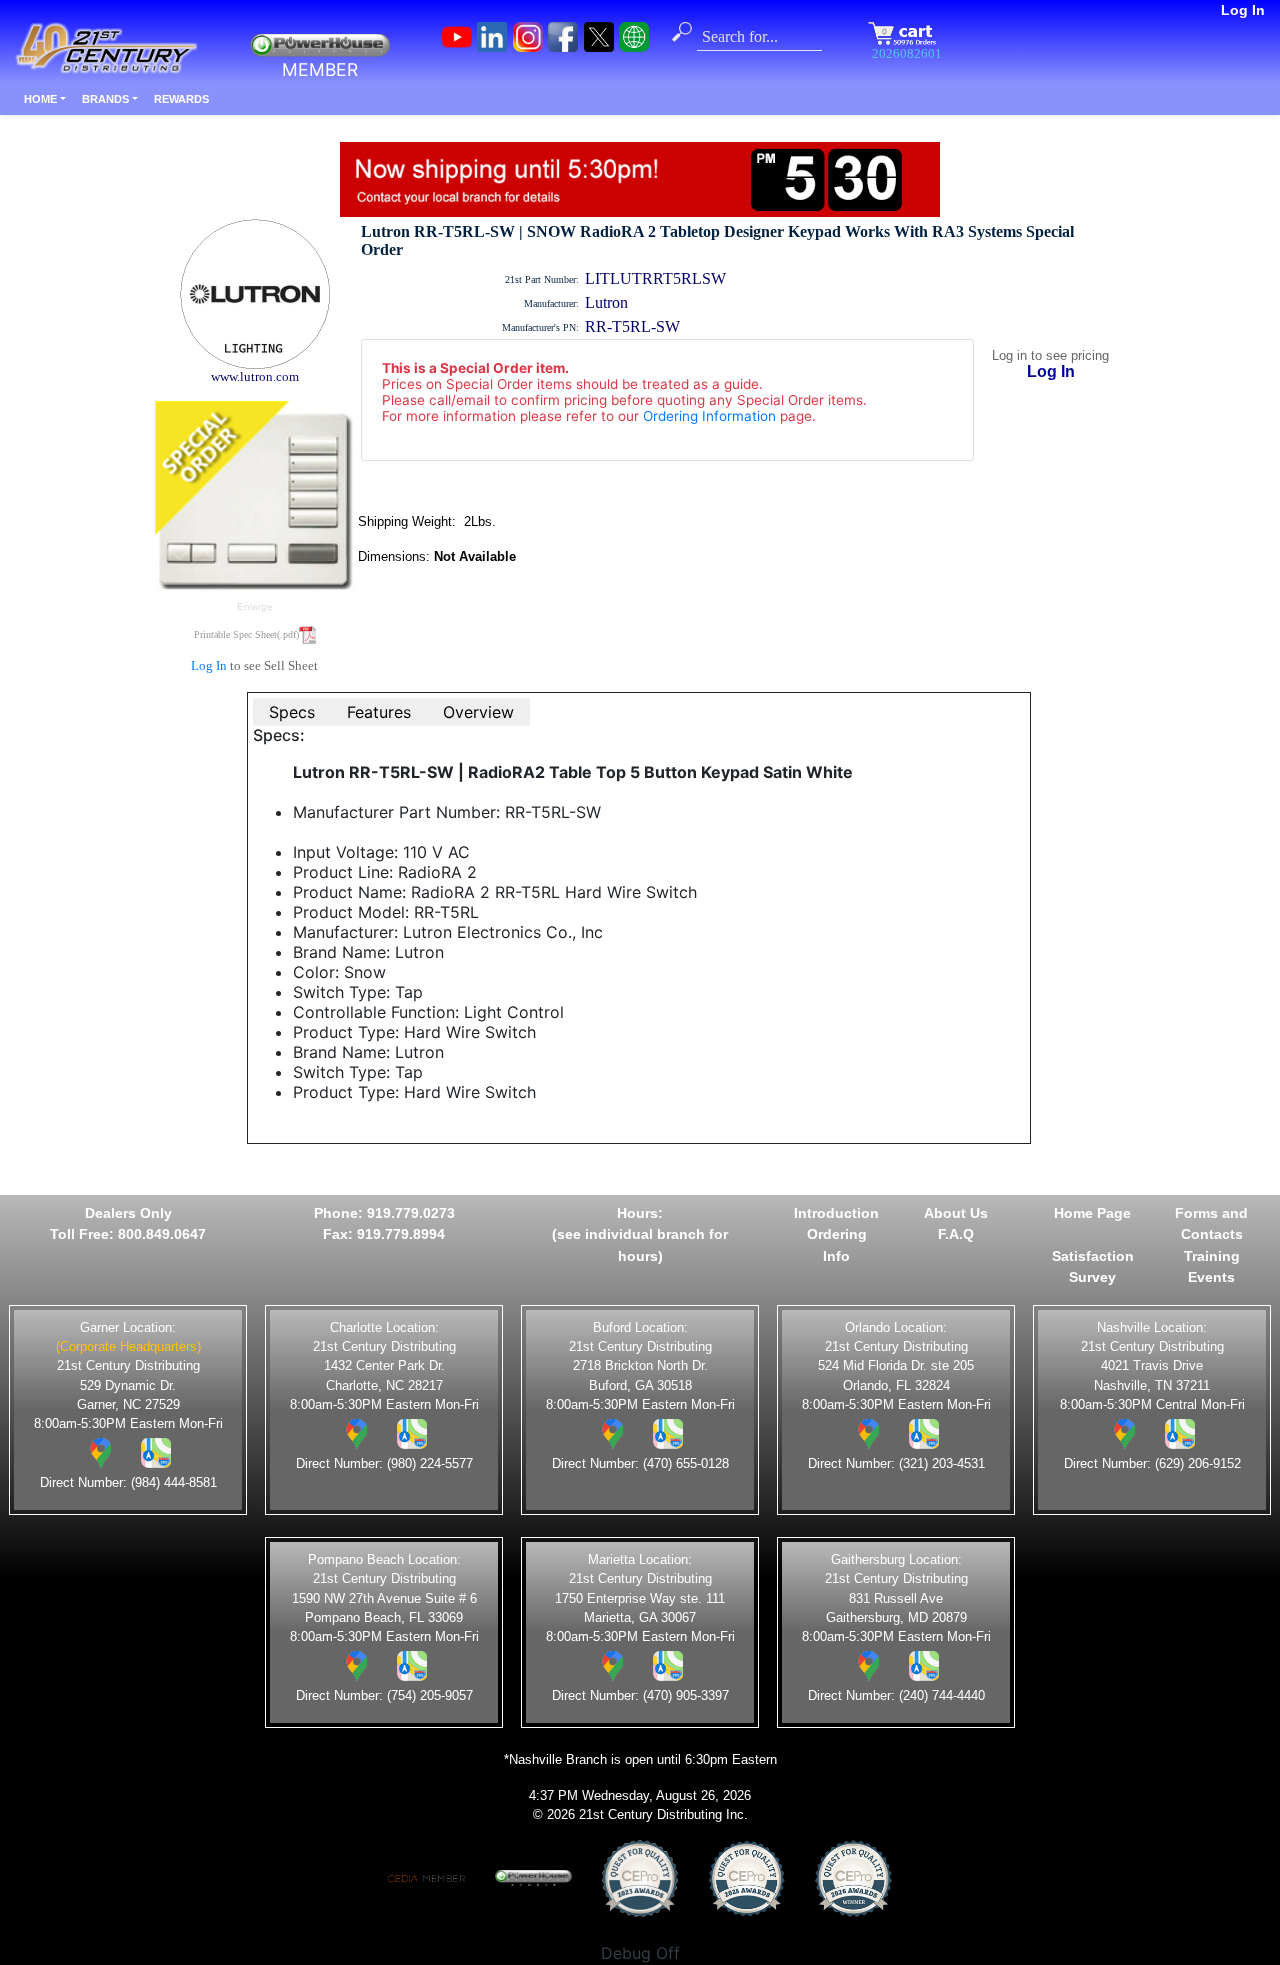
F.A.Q (956, 1234)
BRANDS (105, 99)
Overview (478, 712)
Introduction (836, 1213)
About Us (956, 1213)
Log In (1243, 10)
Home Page (1092, 1213)
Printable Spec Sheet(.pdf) (246, 634)
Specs (292, 712)
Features (379, 712)
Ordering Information (709, 416)
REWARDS (181, 99)
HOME (40, 99)
